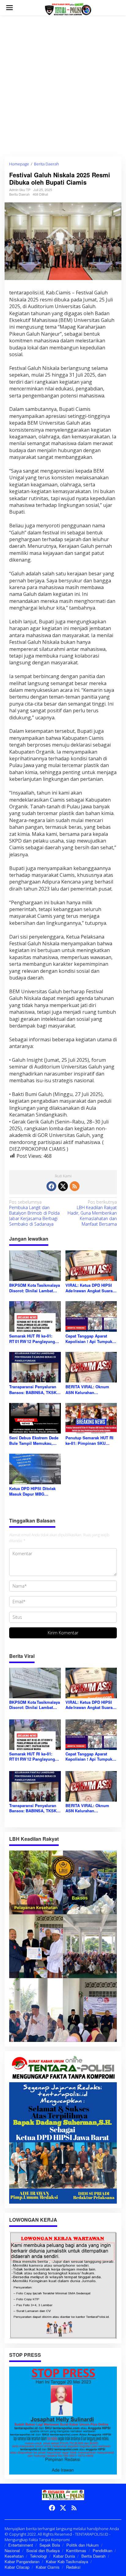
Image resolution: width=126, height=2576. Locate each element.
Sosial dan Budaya (43, 2550)
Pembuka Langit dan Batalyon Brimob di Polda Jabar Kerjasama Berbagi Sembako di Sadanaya (34, 1213)
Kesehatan (14, 2556)
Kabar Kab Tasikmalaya (67, 2561)
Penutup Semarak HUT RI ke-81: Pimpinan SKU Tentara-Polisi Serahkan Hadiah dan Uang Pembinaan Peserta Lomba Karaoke (91, 1441)
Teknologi (38, 2556)
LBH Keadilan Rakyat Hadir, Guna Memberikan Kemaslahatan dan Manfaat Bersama (92, 1213)
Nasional (12, 2550)
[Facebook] (51, 1186)
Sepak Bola (50, 2545)
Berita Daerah (19, 194)
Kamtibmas (76, 2550)
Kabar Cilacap (17, 2567)
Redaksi (73, 2567)
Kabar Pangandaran (22, 2561)
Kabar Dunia (64, 2556)
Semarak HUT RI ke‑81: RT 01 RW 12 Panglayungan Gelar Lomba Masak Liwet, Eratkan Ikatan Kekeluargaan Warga (34, 1339)
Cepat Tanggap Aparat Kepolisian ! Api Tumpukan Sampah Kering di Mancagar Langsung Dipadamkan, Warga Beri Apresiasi (91, 1339)
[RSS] (75, 1186)
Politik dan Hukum (83, 2545)
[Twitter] (63, 1186)
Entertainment (21, 2545)
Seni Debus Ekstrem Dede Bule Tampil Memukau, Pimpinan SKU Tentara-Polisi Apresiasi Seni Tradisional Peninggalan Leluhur (34, 1441)
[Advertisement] (63, 86)
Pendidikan (102, 2550)
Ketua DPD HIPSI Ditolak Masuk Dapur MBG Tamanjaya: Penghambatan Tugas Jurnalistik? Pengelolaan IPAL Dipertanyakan (35, 1491)
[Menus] (9, 8)
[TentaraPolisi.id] (68, 9)
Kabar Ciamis (48, 2567)
